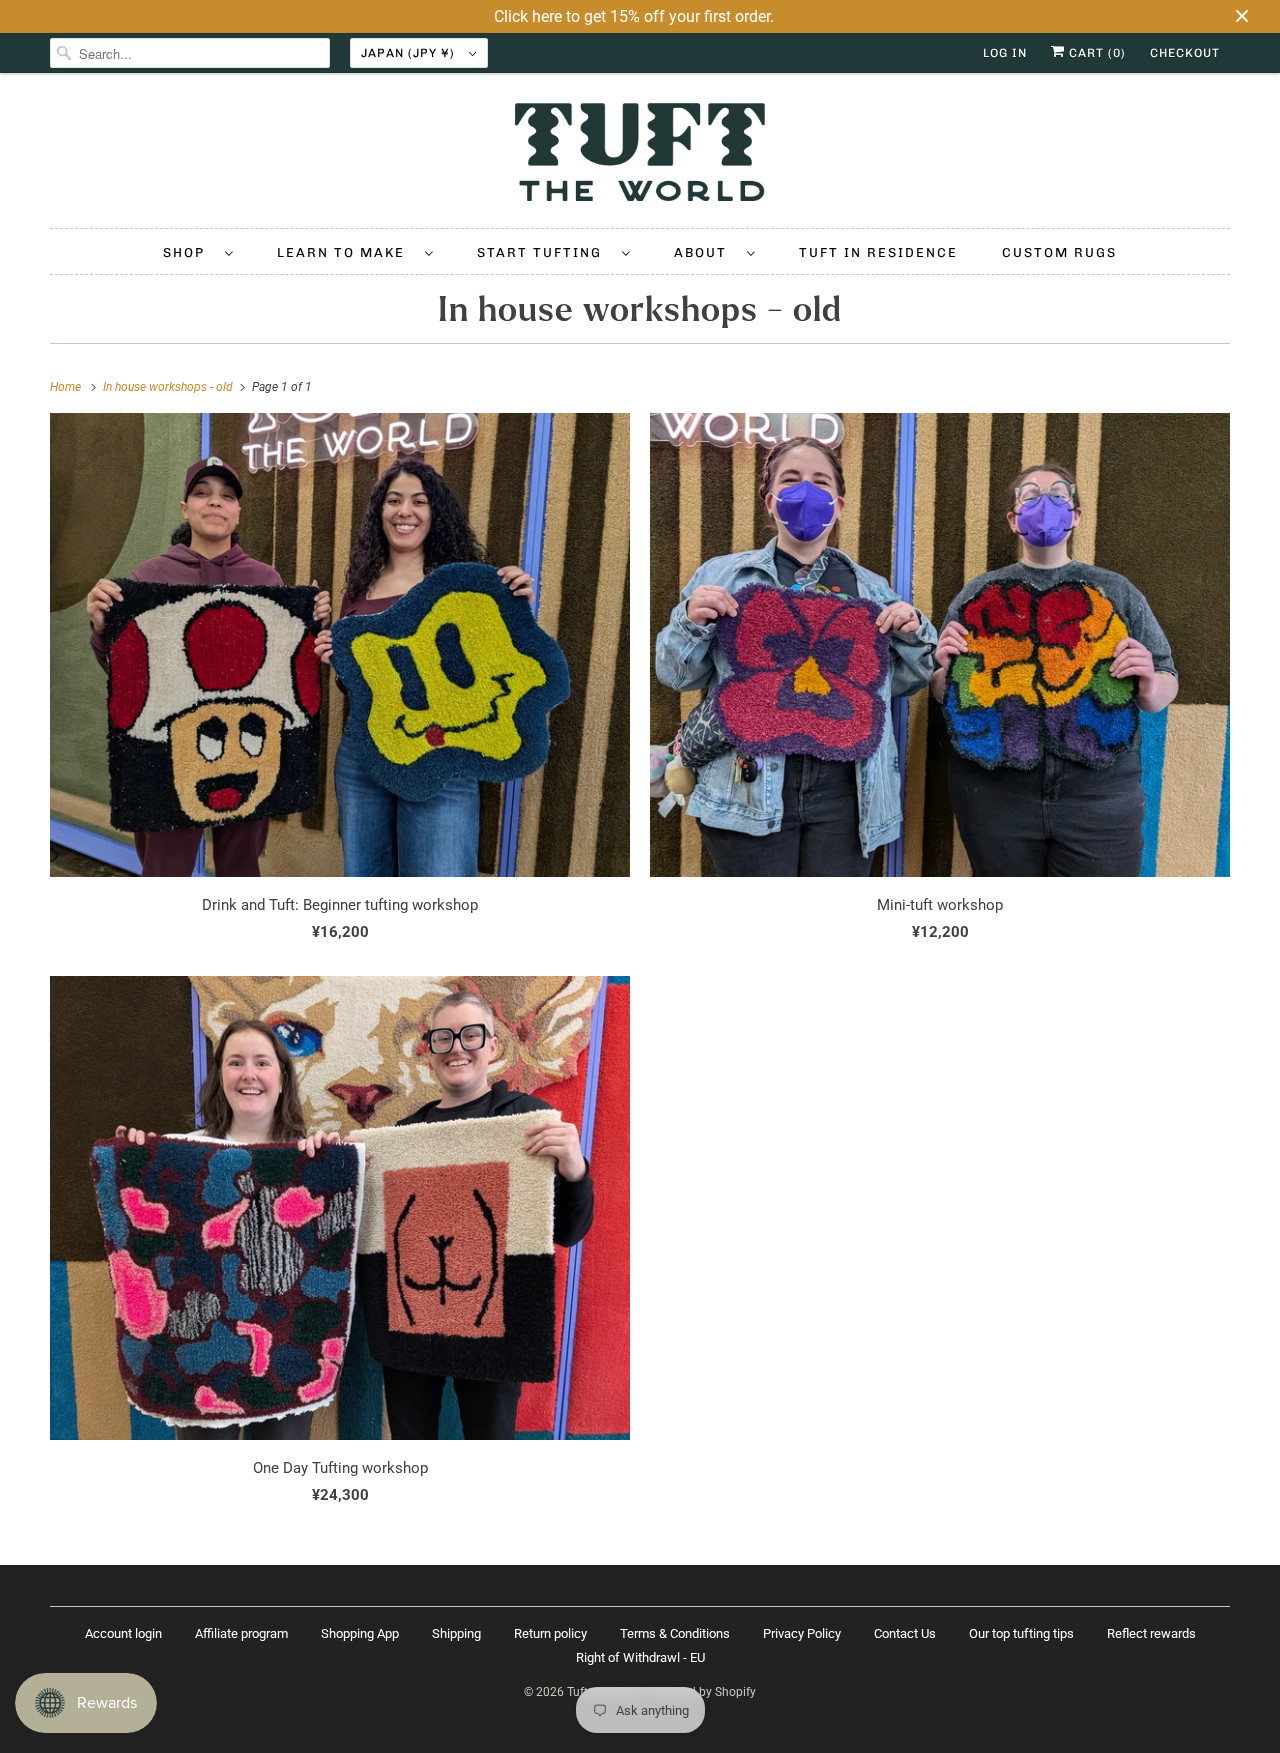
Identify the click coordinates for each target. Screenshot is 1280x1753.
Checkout (1185, 53)
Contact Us (905, 1633)
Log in (1005, 53)
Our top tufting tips (1021, 1633)
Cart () (1095, 53)
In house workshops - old (640, 310)
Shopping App (360, 1633)
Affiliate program (241, 1633)
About (705, 252)
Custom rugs (1059, 252)
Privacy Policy (802, 1633)
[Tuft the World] (640, 155)
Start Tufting (544, 252)
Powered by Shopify (702, 1692)
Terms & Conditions (675, 1633)
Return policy (550, 1633)
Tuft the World (605, 1692)
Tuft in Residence (878, 252)
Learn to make (346, 252)
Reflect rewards (1151, 1633)
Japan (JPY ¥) (410, 53)
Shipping (456, 1633)
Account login (123, 1633)
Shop (189, 252)
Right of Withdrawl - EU (640, 1657)
